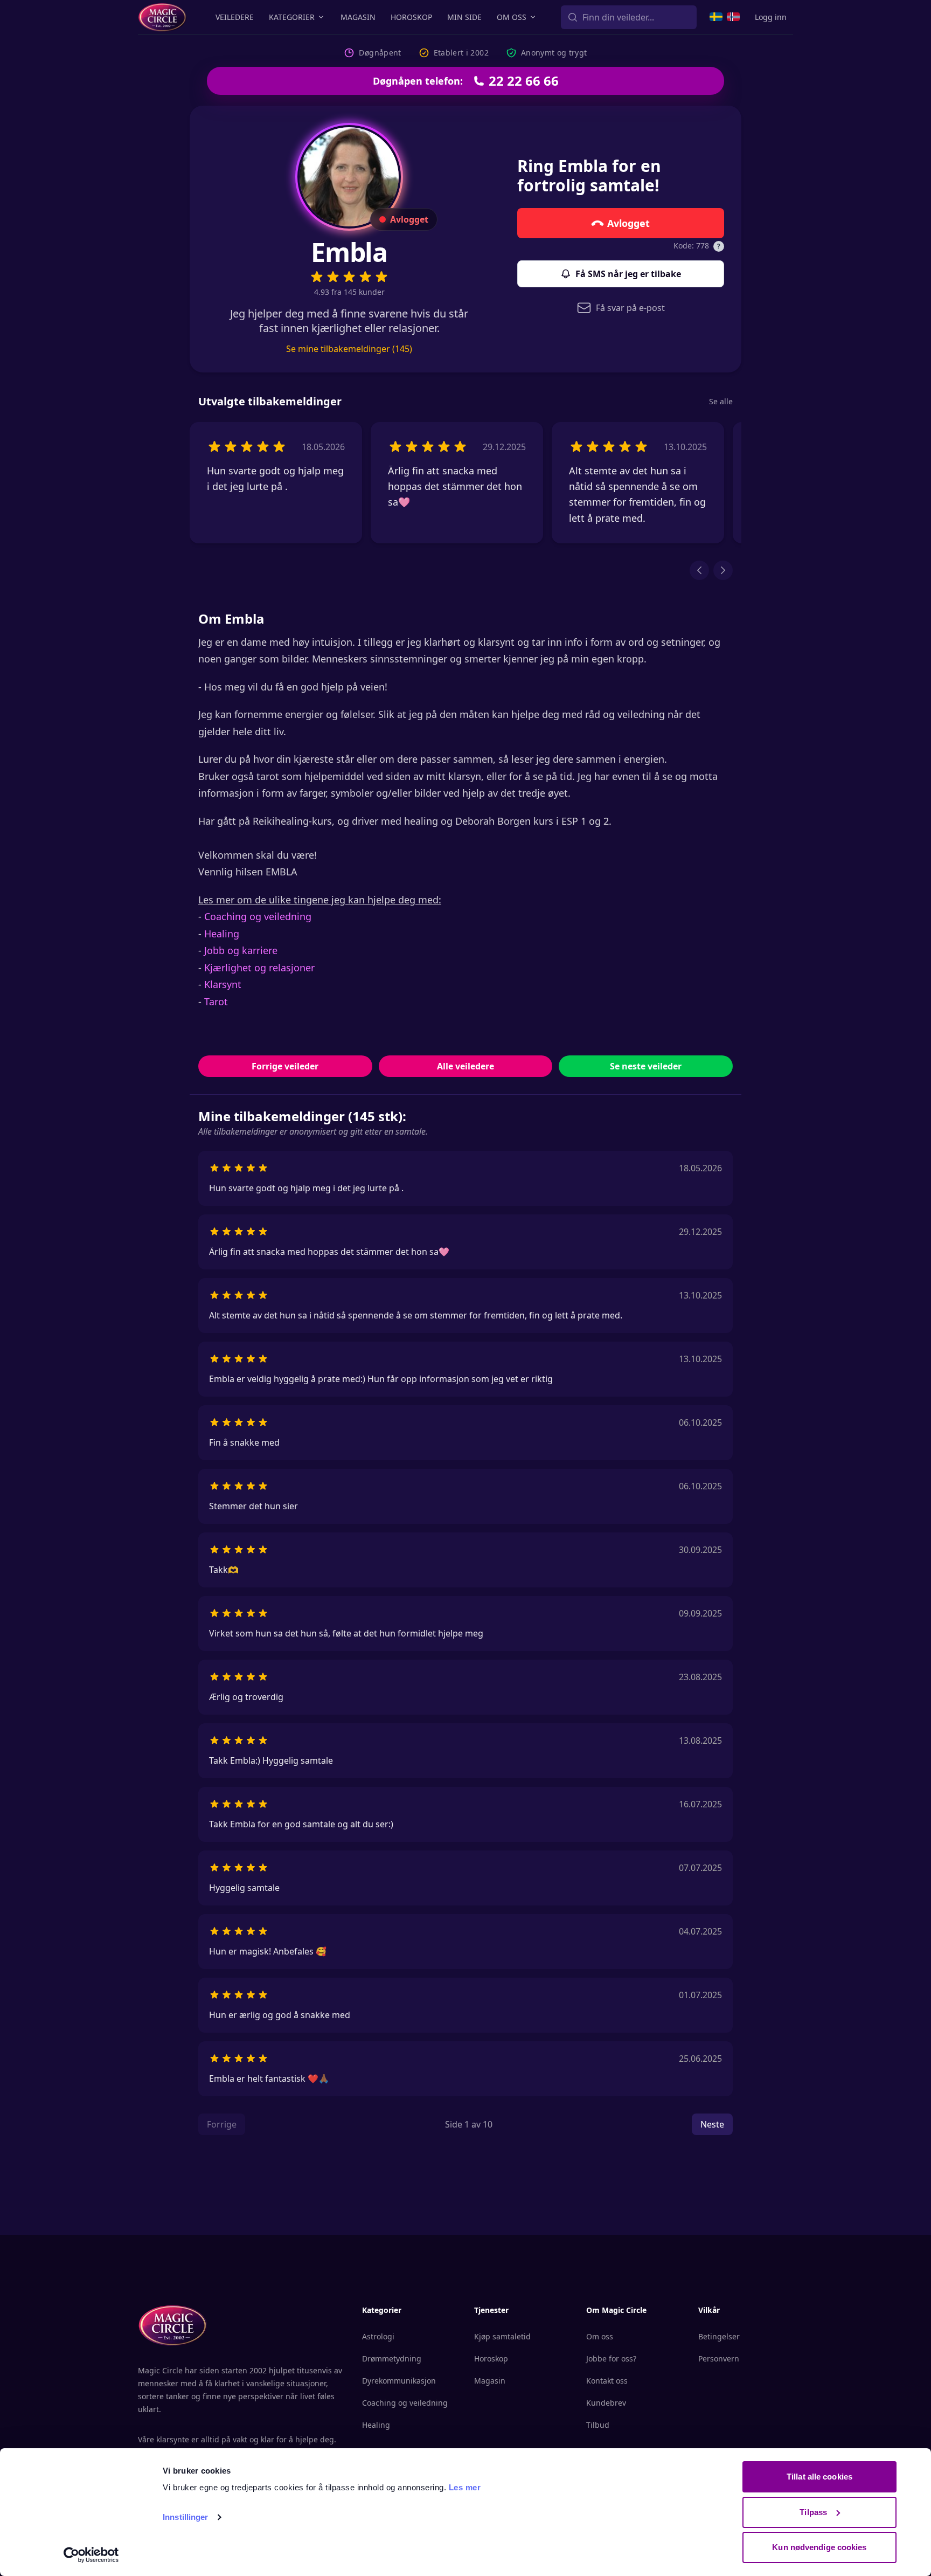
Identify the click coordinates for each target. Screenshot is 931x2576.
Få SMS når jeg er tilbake (628, 274)
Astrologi (378, 2336)
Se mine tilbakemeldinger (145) (349, 349)
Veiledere (235, 17)
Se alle (721, 401)
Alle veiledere (465, 1066)
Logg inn (771, 17)
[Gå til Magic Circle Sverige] (716, 17)
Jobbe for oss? (611, 2359)
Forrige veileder (285, 1066)
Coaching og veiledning (258, 916)
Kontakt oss (607, 2381)
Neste (712, 2124)
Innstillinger (185, 2517)
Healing (222, 934)
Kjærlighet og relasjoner (259, 968)
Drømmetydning (392, 2359)
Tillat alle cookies (819, 2477)
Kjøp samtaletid (502, 2336)
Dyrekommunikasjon (399, 2381)
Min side (464, 17)
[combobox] (629, 17)
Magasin (358, 17)
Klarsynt (223, 984)
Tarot (216, 1002)
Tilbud (598, 2425)
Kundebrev (606, 2403)
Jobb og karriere (241, 950)
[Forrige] (699, 570)
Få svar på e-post (630, 308)
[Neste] (723, 570)
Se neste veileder (646, 1066)
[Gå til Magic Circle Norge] (733, 17)
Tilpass (813, 2512)
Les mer (465, 2487)
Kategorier (292, 17)
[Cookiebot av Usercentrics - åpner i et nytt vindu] (91, 2555)
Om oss (512, 17)
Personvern (719, 2359)
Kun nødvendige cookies (819, 2547)
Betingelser (719, 2336)
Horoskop (411, 17)
